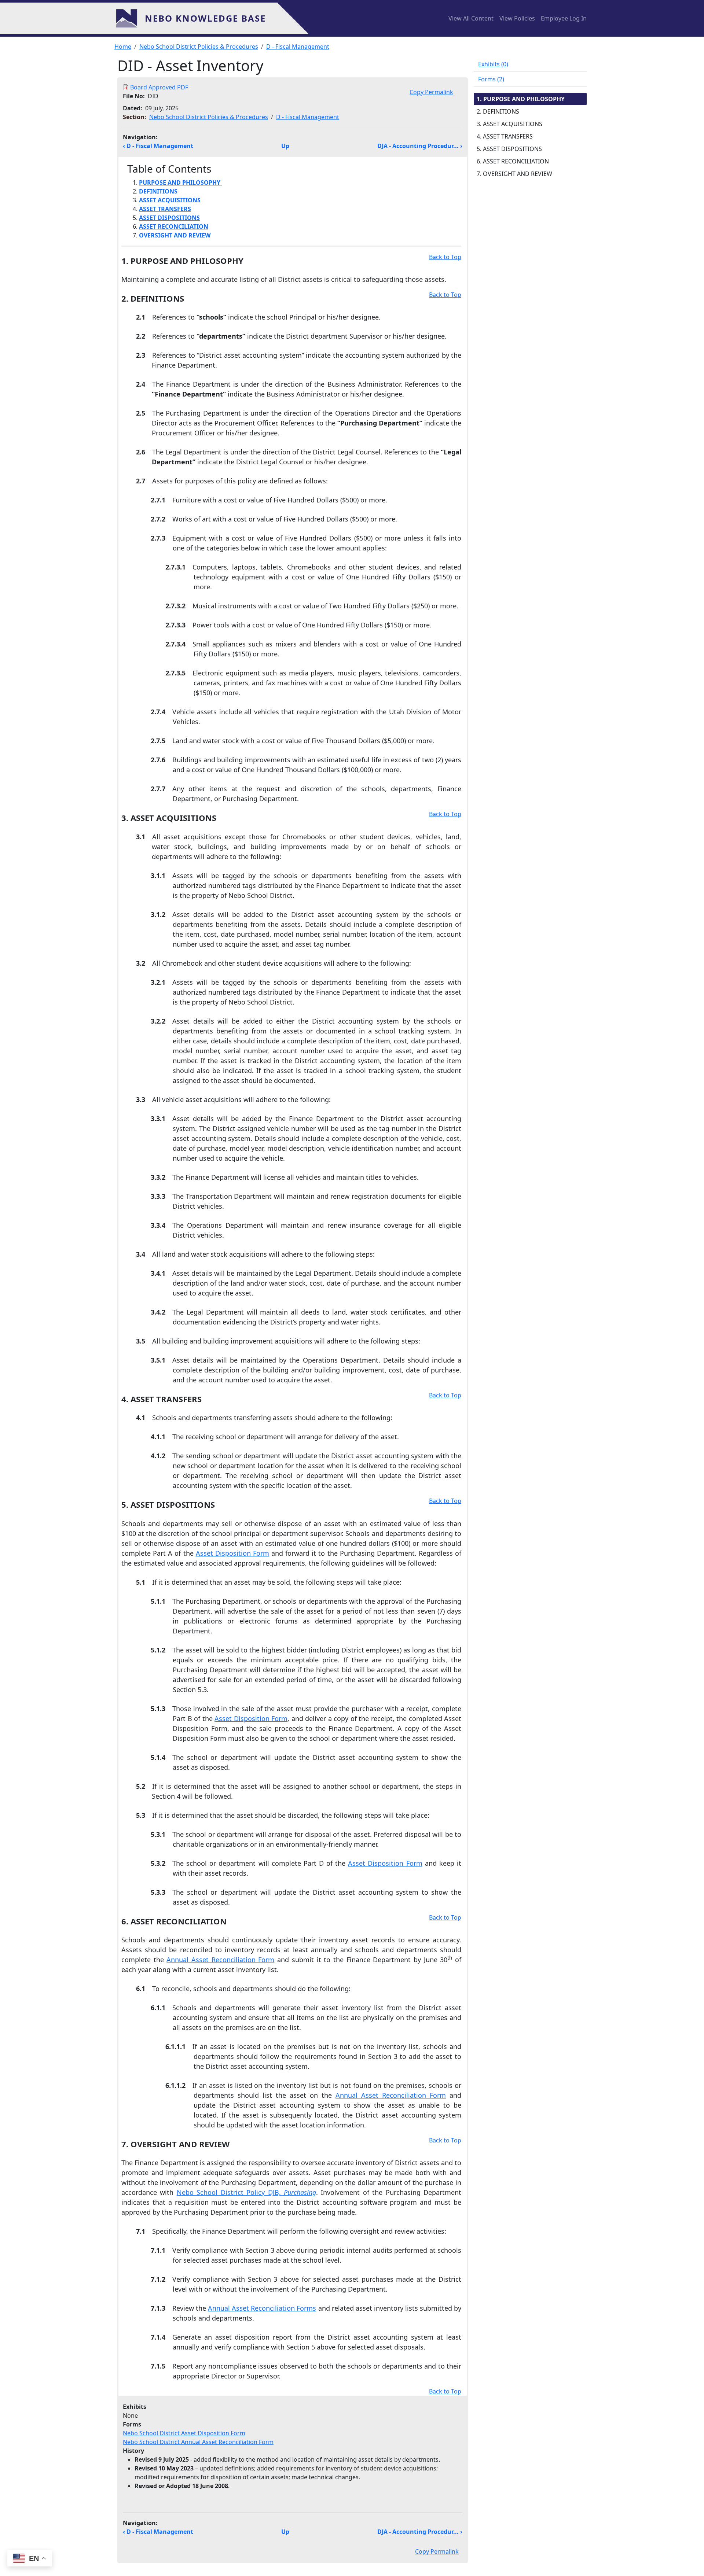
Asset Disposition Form (232, 1553)
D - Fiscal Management (298, 47)
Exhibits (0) (493, 64)
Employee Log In (564, 18)
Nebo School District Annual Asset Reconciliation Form (198, 2442)
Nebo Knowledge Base (205, 18)
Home (123, 47)
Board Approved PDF (159, 87)
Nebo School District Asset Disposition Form (184, 2433)
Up (285, 146)
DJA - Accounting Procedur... (420, 146)
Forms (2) (491, 79)
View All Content (471, 18)
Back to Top (445, 257)
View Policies (517, 18)
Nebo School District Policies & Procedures (199, 47)
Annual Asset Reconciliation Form (220, 1960)
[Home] (130, 18)
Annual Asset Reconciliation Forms (262, 2308)
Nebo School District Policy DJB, (246, 2192)
